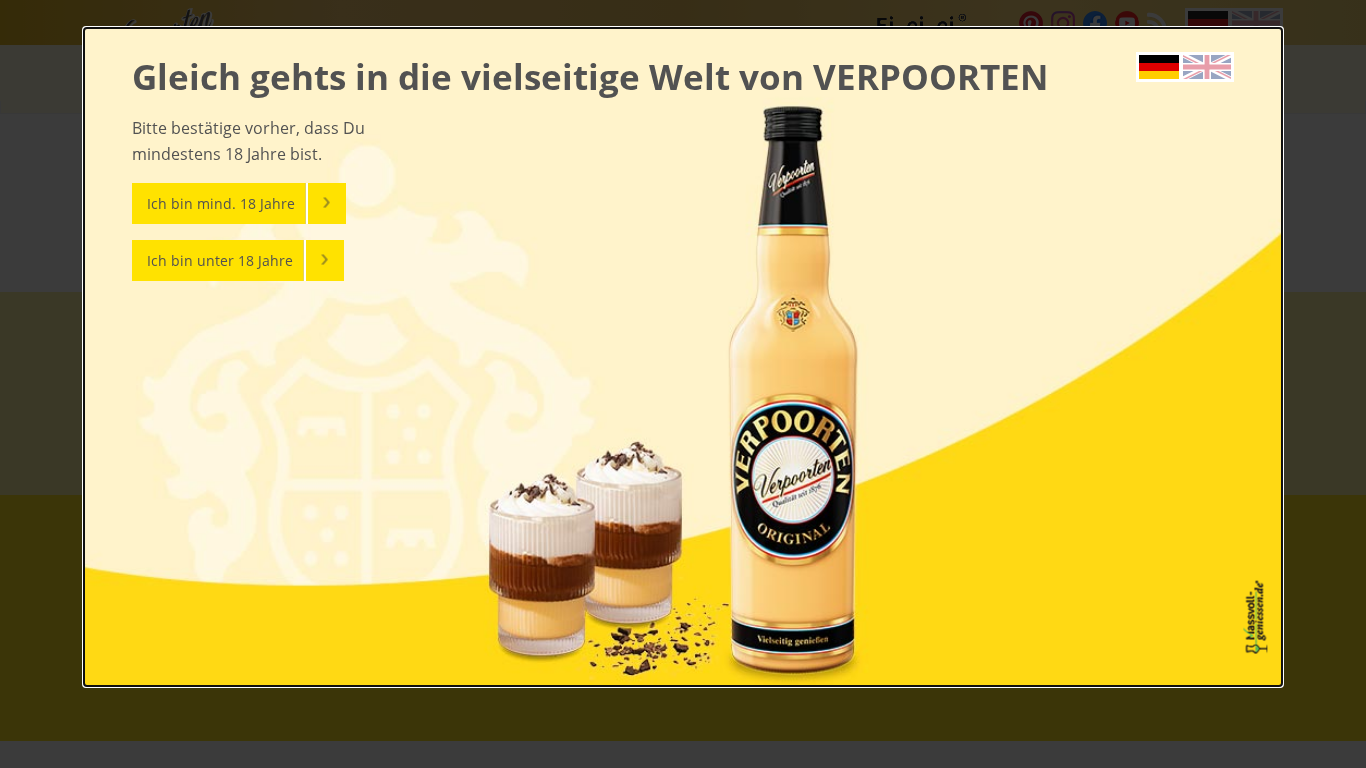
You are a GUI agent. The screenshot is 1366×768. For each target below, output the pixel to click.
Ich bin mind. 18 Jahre (221, 203)
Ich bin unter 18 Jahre (220, 260)
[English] (1207, 65)
